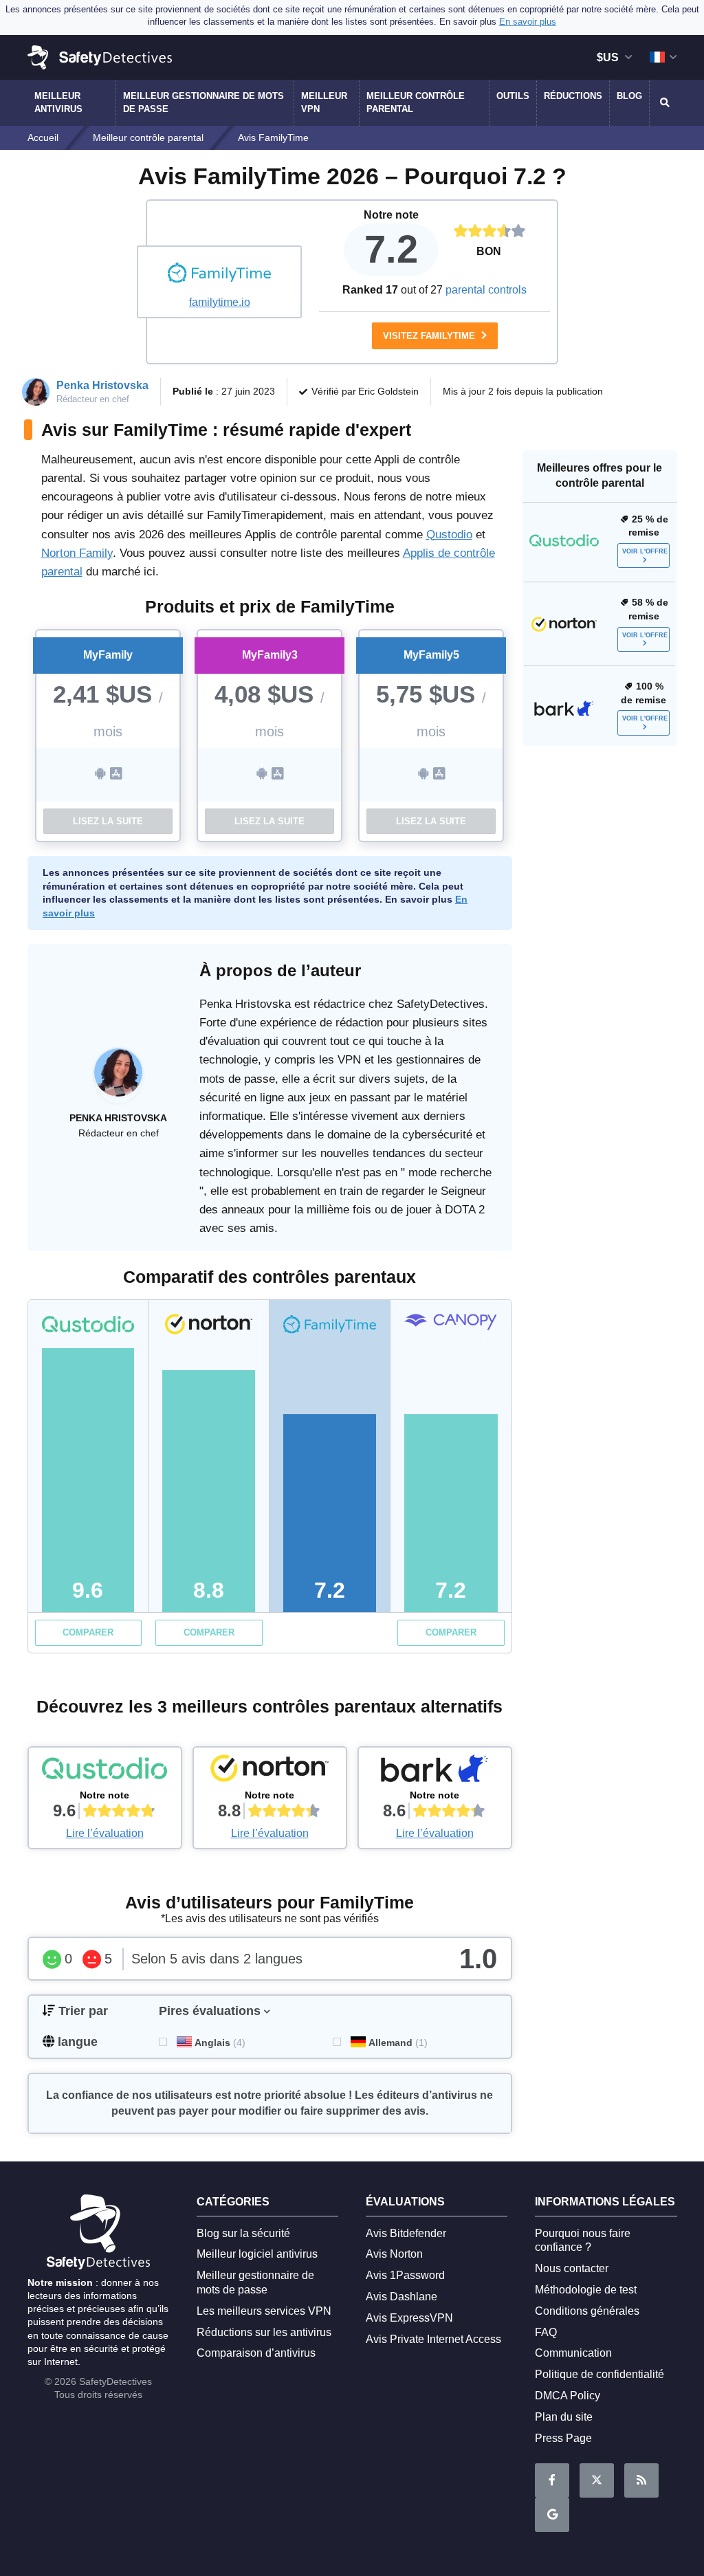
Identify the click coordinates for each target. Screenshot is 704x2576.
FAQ (546, 2332)
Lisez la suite (108, 821)
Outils (513, 96)
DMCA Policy (568, 2396)
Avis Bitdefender (406, 2233)
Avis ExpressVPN (409, 2318)
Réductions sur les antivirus (264, 2332)
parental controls (486, 290)
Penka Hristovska (102, 385)
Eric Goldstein (388, 391)
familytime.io (220, 302)
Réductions (573, 96)
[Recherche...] (663, 102)
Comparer (88, 1632)
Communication (573, 2353)
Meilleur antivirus (58, 102)
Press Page (563, 2438)
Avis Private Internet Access (433, 2339)
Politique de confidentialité (599, 2374)
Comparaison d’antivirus (256, 2353)
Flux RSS (641, 2480)
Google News (552, 2515)
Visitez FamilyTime (430, 336)
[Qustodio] (105, 1772)
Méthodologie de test (586, 2290)
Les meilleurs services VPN (264, 2311)
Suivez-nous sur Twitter (597, 2480)
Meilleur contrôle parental (416, 102)
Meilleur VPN (324, 102)
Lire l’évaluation (105, 1833)
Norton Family (77, 553)
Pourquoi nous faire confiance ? (583, 2241)
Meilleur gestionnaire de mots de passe (203, 102)
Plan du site (564, 2417)
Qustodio (449, 535)
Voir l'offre (645, 551)
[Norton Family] (270, 1772)
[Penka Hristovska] (118, 1079)
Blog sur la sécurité (243, 2233)
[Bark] (435, 1772)
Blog (629, 96)
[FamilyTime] (219, 274)
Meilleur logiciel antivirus (257, 2254)
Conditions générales (587, 2311)
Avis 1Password (405, 2275)
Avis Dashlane (401, 2297)
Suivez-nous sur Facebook (552, 2480)
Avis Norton (394, 2254)
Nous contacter (572, 2268)
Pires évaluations (210, 2011)
